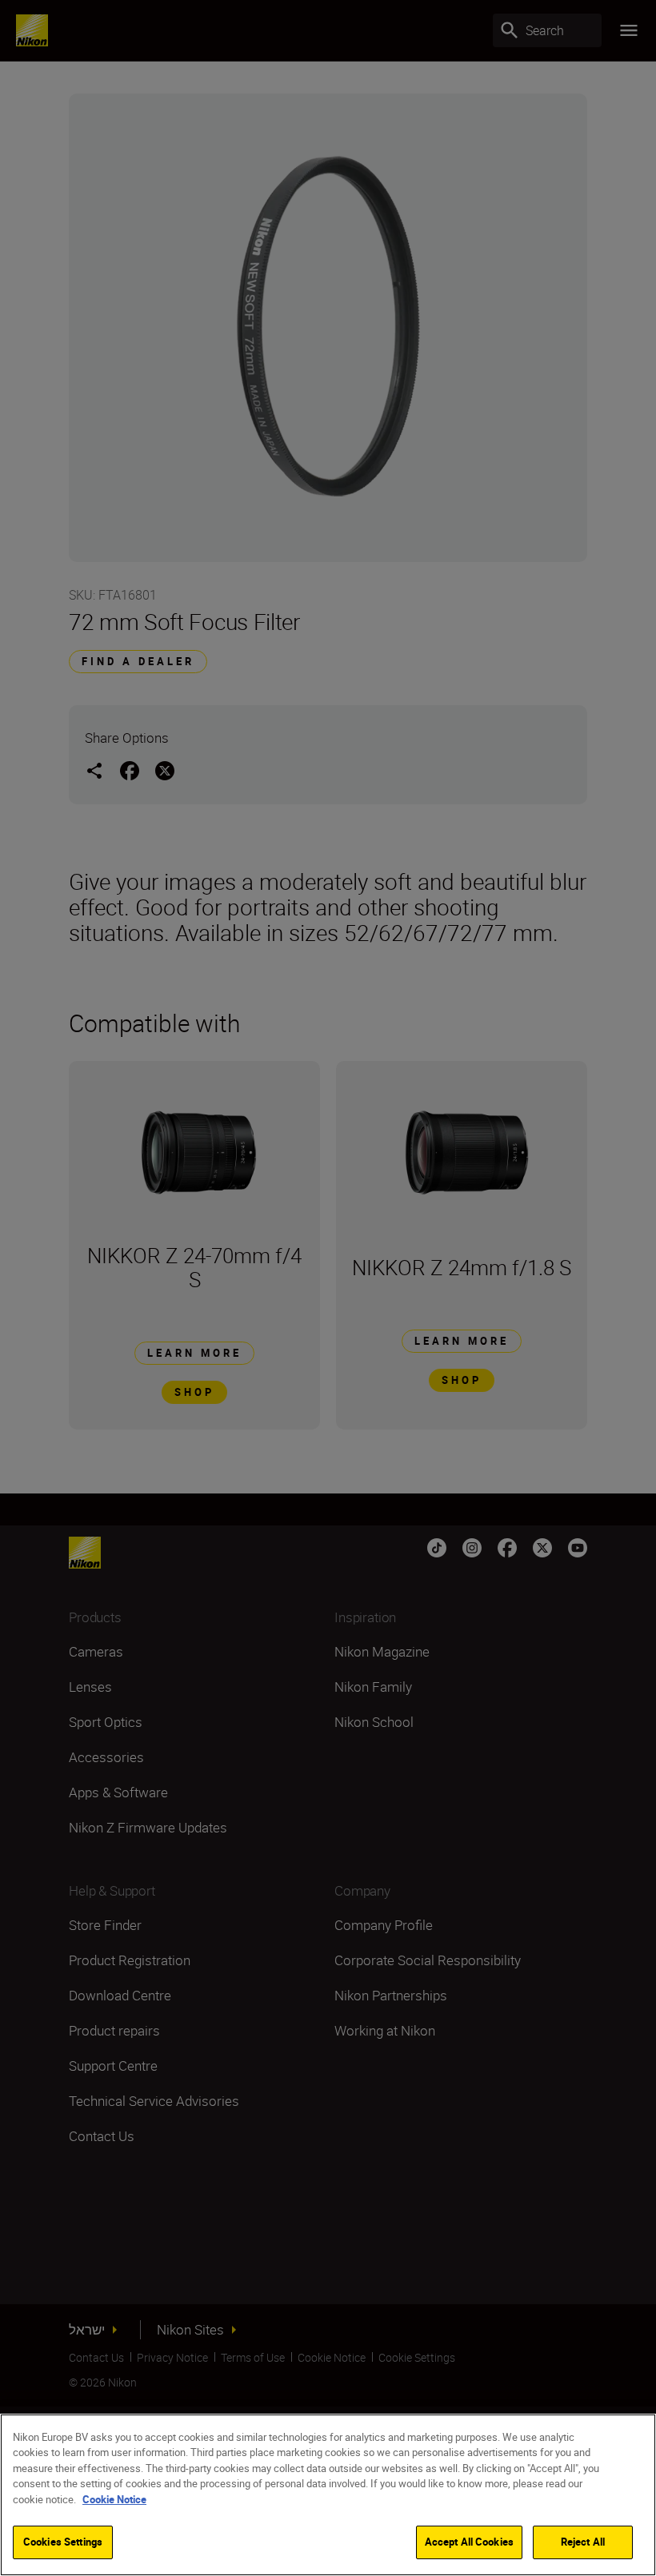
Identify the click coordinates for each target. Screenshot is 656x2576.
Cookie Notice (114, 2499)
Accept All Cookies (469, 2542)
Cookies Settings (63, 2542)
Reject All (583, 2542)
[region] (328, 2495)
